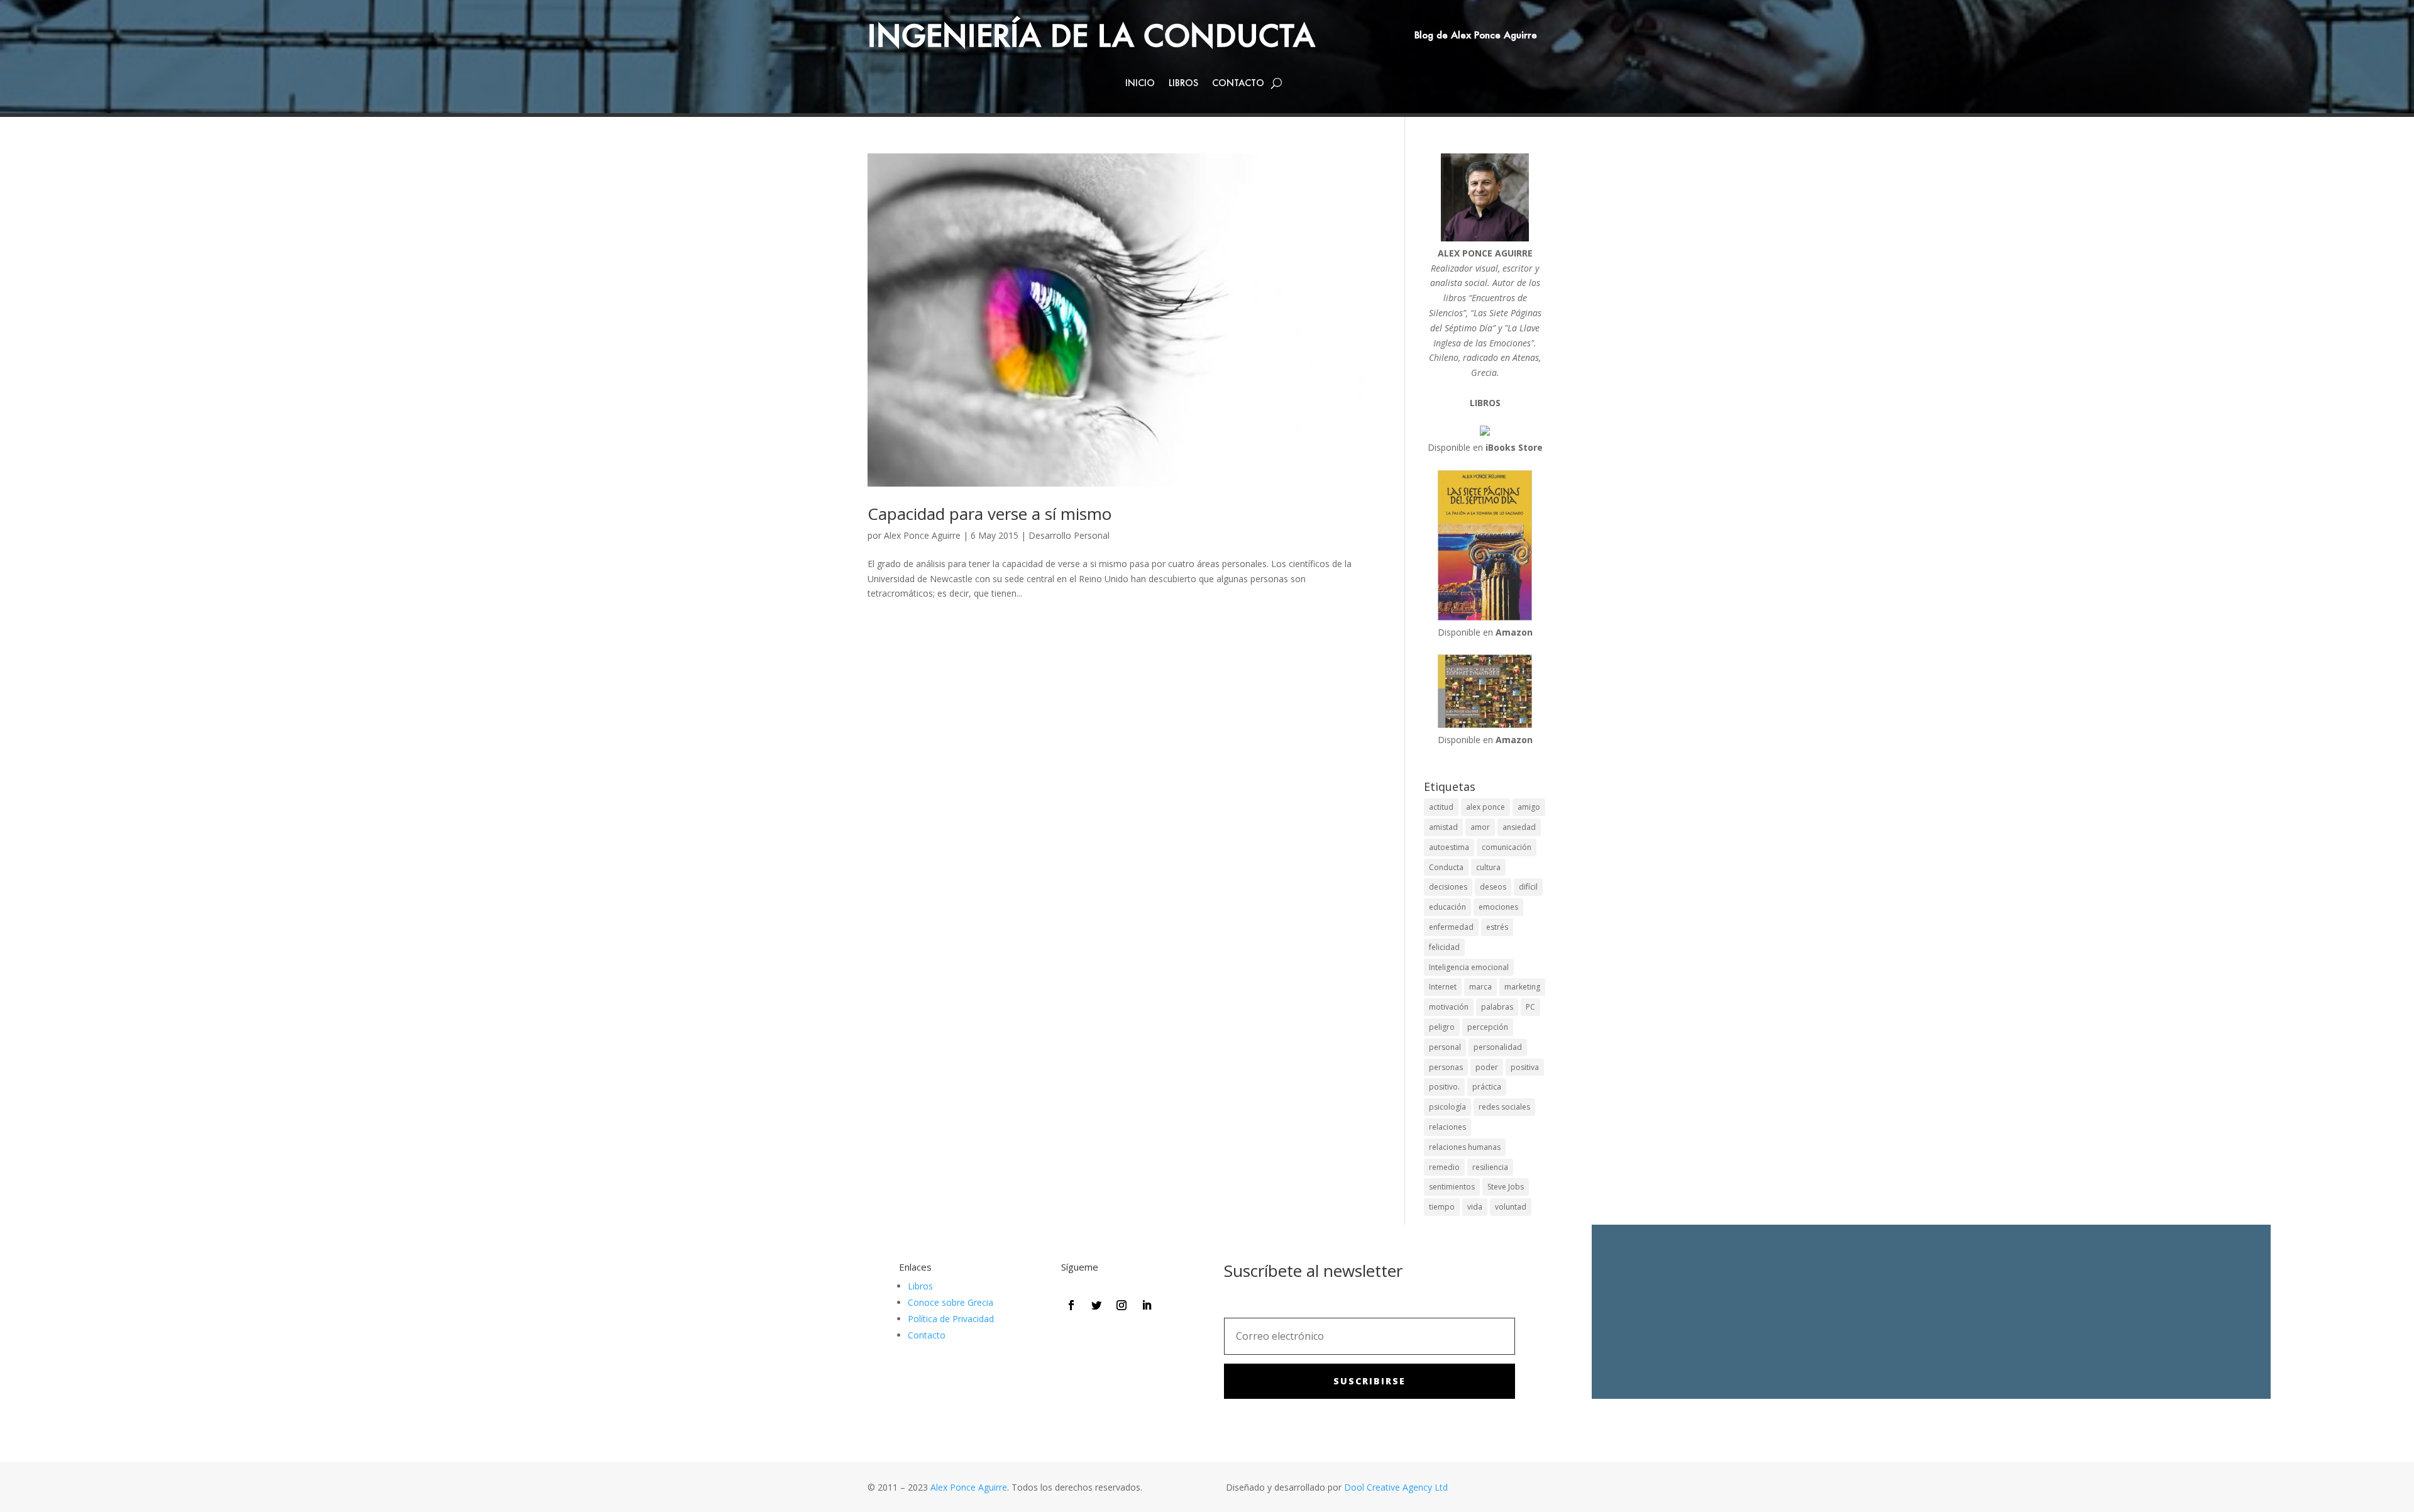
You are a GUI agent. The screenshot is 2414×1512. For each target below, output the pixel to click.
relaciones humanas (1465, 1147)
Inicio (1140, 84)
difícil (1528, 887)
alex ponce (1485, 807)
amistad (1443, 827)
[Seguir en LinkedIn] (1147, 1305)
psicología (1447, 1107)
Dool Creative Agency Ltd (1396, 1487)
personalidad (1498, 1047)
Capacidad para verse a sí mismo (989, 514)
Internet (1443, 987)
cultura (1488, 867)
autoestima (1449, 847)
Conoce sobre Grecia (951, 1302)
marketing (1522, 987)
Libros (1183, 84)
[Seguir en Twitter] (1096, 1305)
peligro (1442, 1027)
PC (1530, 1007)
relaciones (1447, 1127)
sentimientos (1452, 1187)
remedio (1444, 1167)
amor (1480, 827)
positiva (1525, 1067)
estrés (1497, 927)
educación (1447, 907)
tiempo (1442, 1207)
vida (1475, 1207)
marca (1480, 987)
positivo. (1444, 1087)
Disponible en (1485, 447)
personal (1445, 1047)
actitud (1441, 807)
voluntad (1511, 1207)
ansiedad (1519, 827)
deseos (1493, 887)
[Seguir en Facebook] (1071, 1305)
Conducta (1446, 867)
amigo (1529, 807)
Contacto (1238, 84)
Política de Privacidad (951, 1319)
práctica (1487, 1087)
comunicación (1507, 847)
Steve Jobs (1506, 1187)
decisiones (1448, 887)
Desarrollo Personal (1069, 535)
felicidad (1444, 947)
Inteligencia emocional (1469, 967)
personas (1446, 1067)
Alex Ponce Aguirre (922, 535)
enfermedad (1451, 927)
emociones (1498, 907)
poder (1487, 1067)
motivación (1449, 1007)
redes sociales (1504, 1107)
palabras (1497, 1007)
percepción (1488, 1027)
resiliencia (1490, 1167)
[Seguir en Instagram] (1122, 1305)
